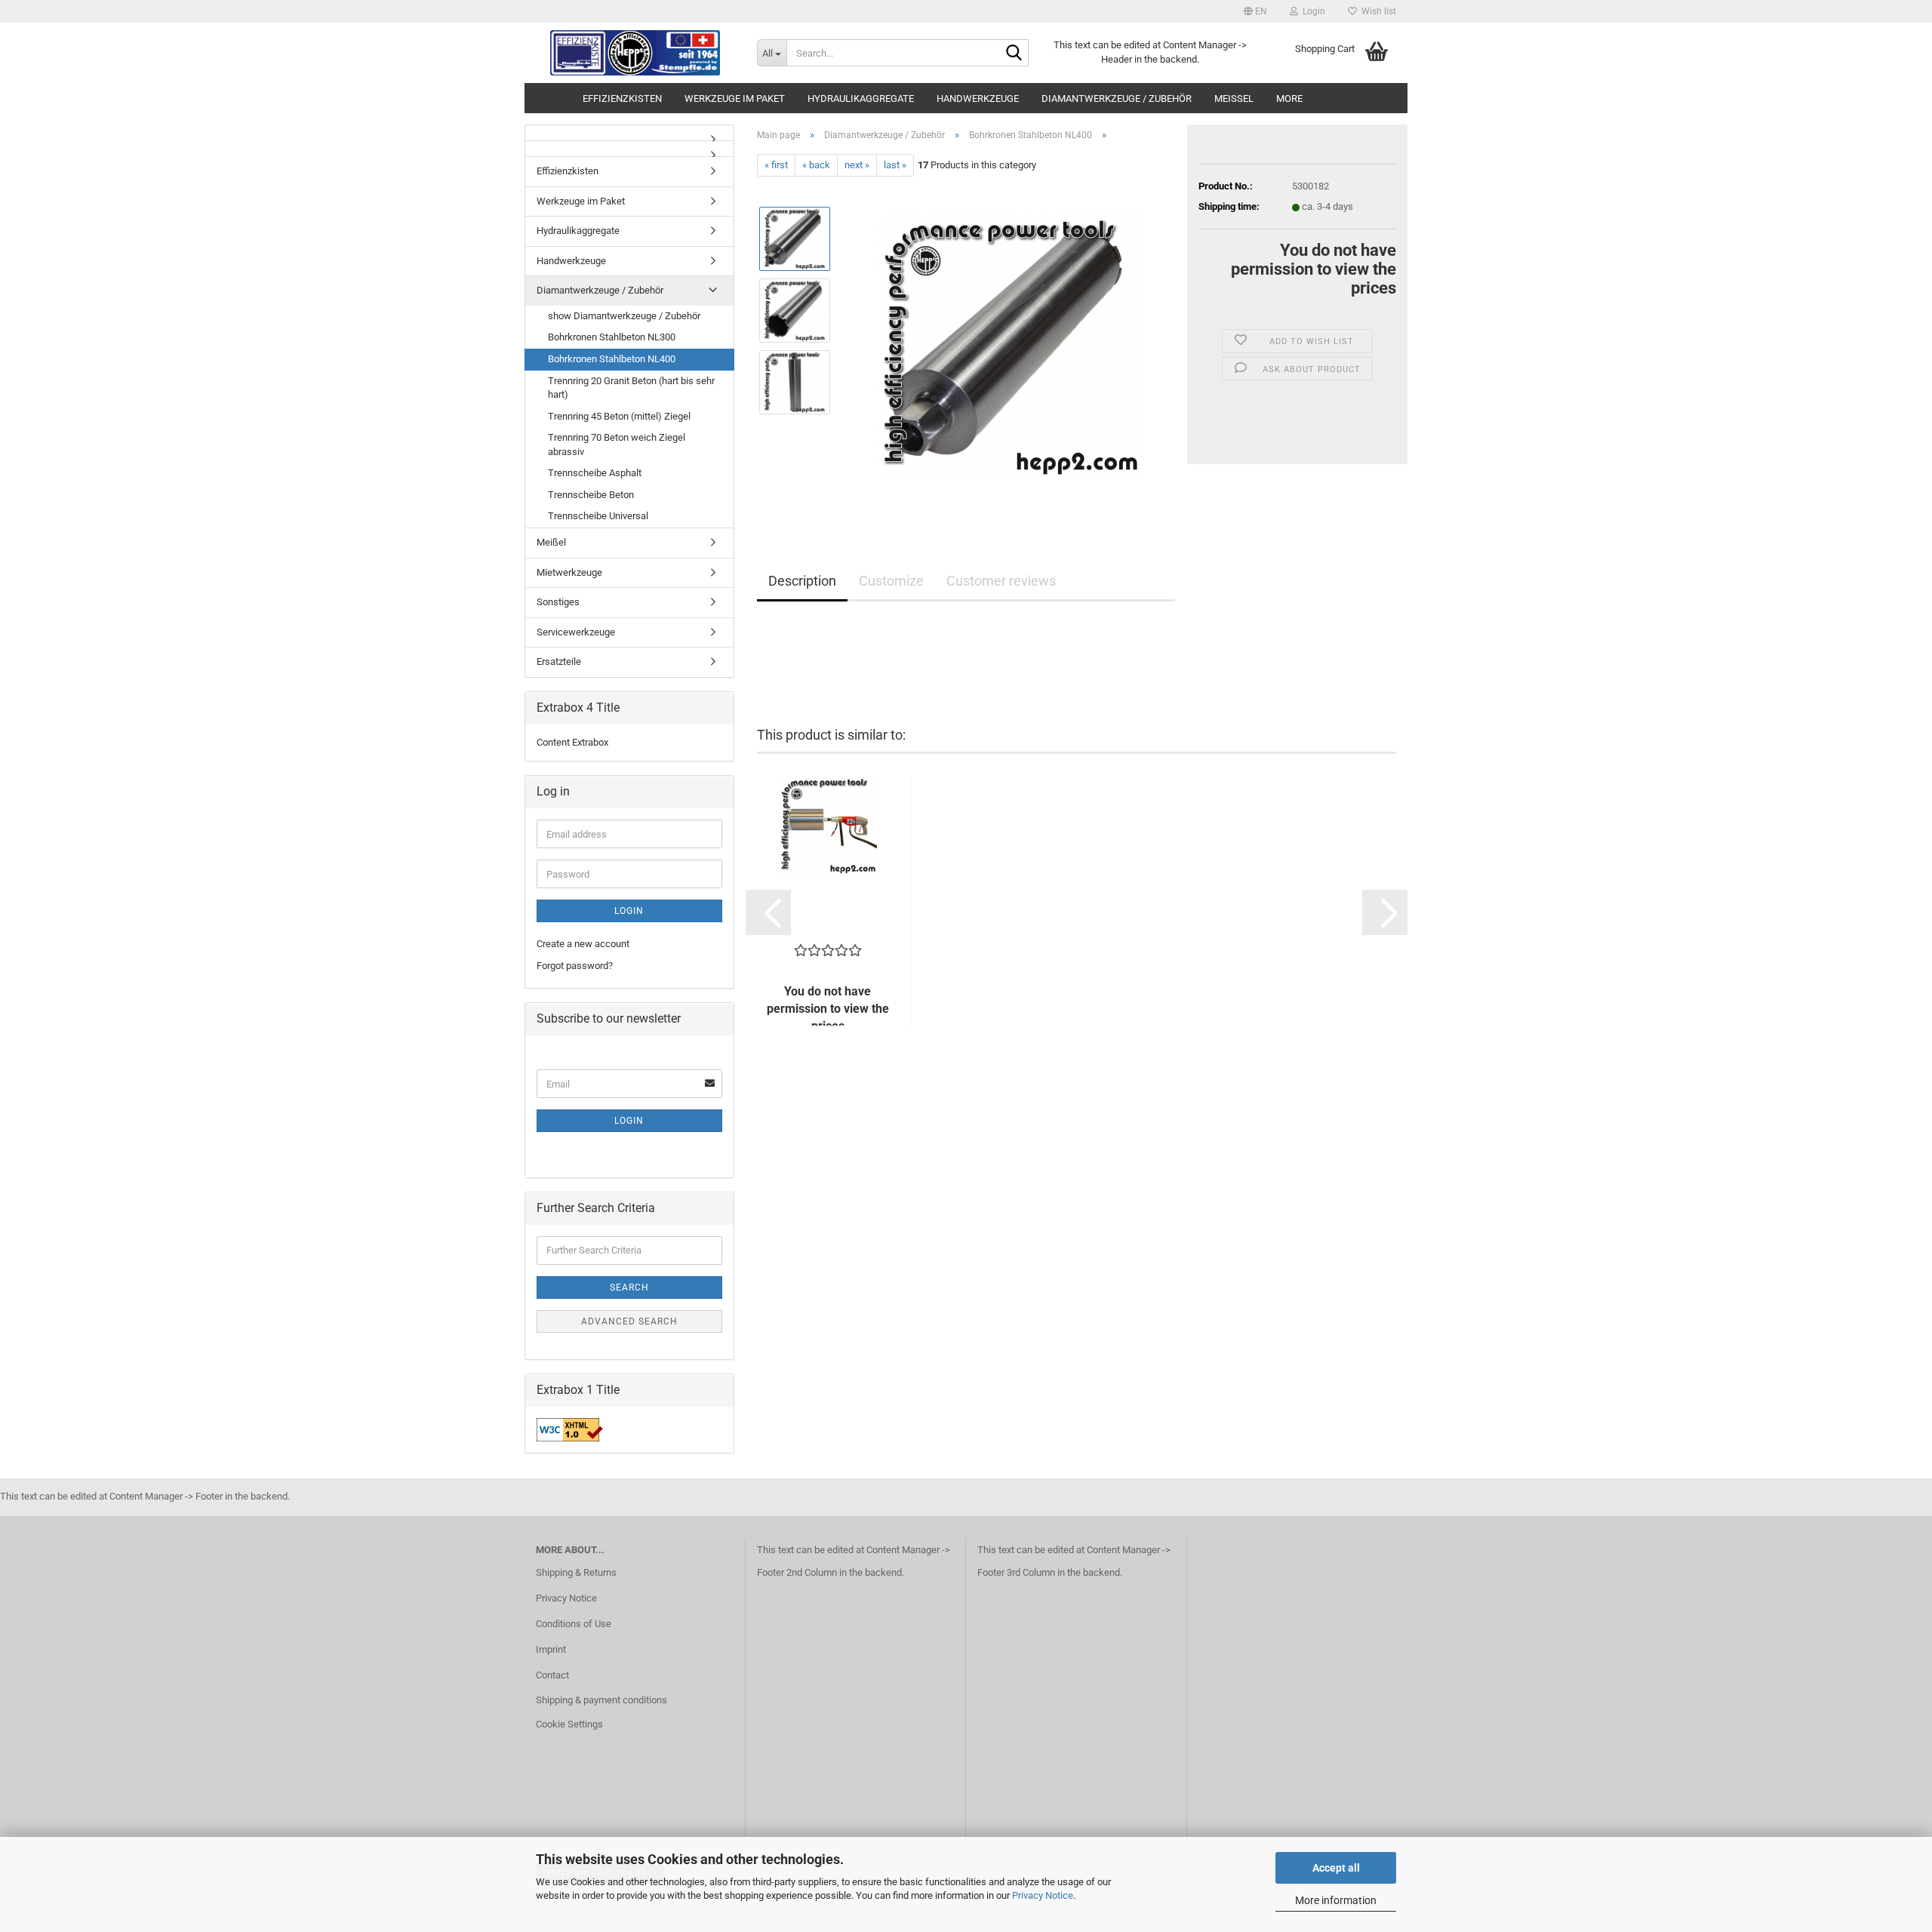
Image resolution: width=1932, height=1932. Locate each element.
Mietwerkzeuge (569, 572)
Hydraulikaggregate (861, 98)
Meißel (1234, 98)
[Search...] (1014, 54)
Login (629, 911)
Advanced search (629, 1321)
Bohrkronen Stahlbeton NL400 (612, 359)
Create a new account (583, 944)
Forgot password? (575, 966)
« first (776, 165)
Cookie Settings (569, 1724)
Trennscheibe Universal (598, 516)
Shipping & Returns (576, 1572)
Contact (552, 1675)
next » (857, 165)
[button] (1255, 11)
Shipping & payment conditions (601, 1700)
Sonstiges (558, 602)
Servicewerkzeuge (576, 632)
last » (895, 165)
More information (1336, 1900)
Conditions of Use (574, 1624)
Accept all (1336, 1868)
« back (816, 165)
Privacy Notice (1043, 1895)
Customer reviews (1001, 581)
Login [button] (1312, 11)
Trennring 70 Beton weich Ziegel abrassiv (617, 445)
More (1289, 98)
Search (629, 1287)
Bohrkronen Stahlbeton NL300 (612, 337)
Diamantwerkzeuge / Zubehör (1117, 98)
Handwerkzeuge (978, 98)
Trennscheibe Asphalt (595, 473)
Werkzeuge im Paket (735, 98)
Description (802, 581)
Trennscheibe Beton (591, 495)
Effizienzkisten (622, 98)
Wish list (1377, 11)
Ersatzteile (559, 661)
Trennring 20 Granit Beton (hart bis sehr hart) (631, 388)
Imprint (551, 1649)
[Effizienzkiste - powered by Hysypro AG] (635, 53)
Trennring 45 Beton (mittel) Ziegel (619, 416)
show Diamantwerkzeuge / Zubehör (624, 316)
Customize (891, 581)
